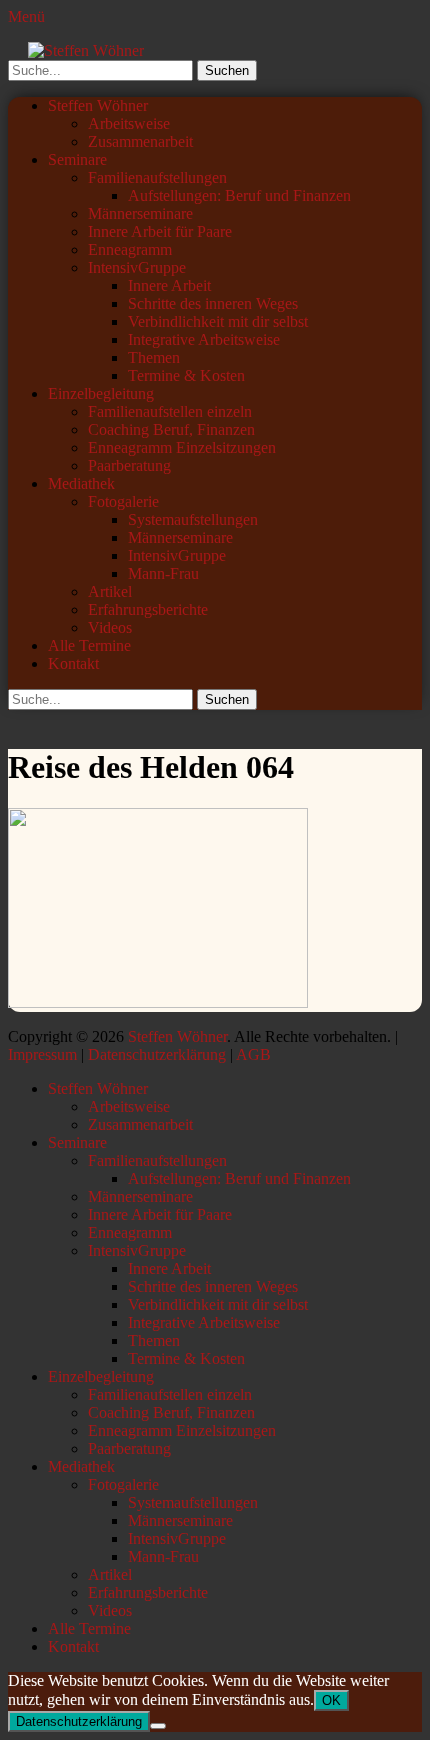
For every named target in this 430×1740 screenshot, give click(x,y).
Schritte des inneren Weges (213, 303)
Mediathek (81, 483)
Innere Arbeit (169, 285)
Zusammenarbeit (140, 141)
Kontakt (73, 663)
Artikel (110, 591)
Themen (154, 357)
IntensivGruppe (137, 267)
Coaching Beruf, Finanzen (171, 429)
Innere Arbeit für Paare (160, 231)
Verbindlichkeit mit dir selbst (218, 321)
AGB (253, 1054)
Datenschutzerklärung (157, 1054)
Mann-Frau (163, 573)
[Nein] (158, 1726)
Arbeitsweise (129, 123)
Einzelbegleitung (101, 393)
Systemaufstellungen (193, 519)
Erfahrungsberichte (148, 609)
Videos (110, 627)
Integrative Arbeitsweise (204, 339)
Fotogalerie (123, 501)
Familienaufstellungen (157, 177)
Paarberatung (129, 465)
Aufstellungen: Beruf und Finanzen (239, 195)
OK (331, 1700)
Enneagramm (130, 249)
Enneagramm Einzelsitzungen (182, 447)
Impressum (42, 1054)
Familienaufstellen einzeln (170, 411)
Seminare (77, 159)
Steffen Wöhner (98, 105)
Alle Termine (89, 645)
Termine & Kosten (186, 375)
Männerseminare (140, 213)
